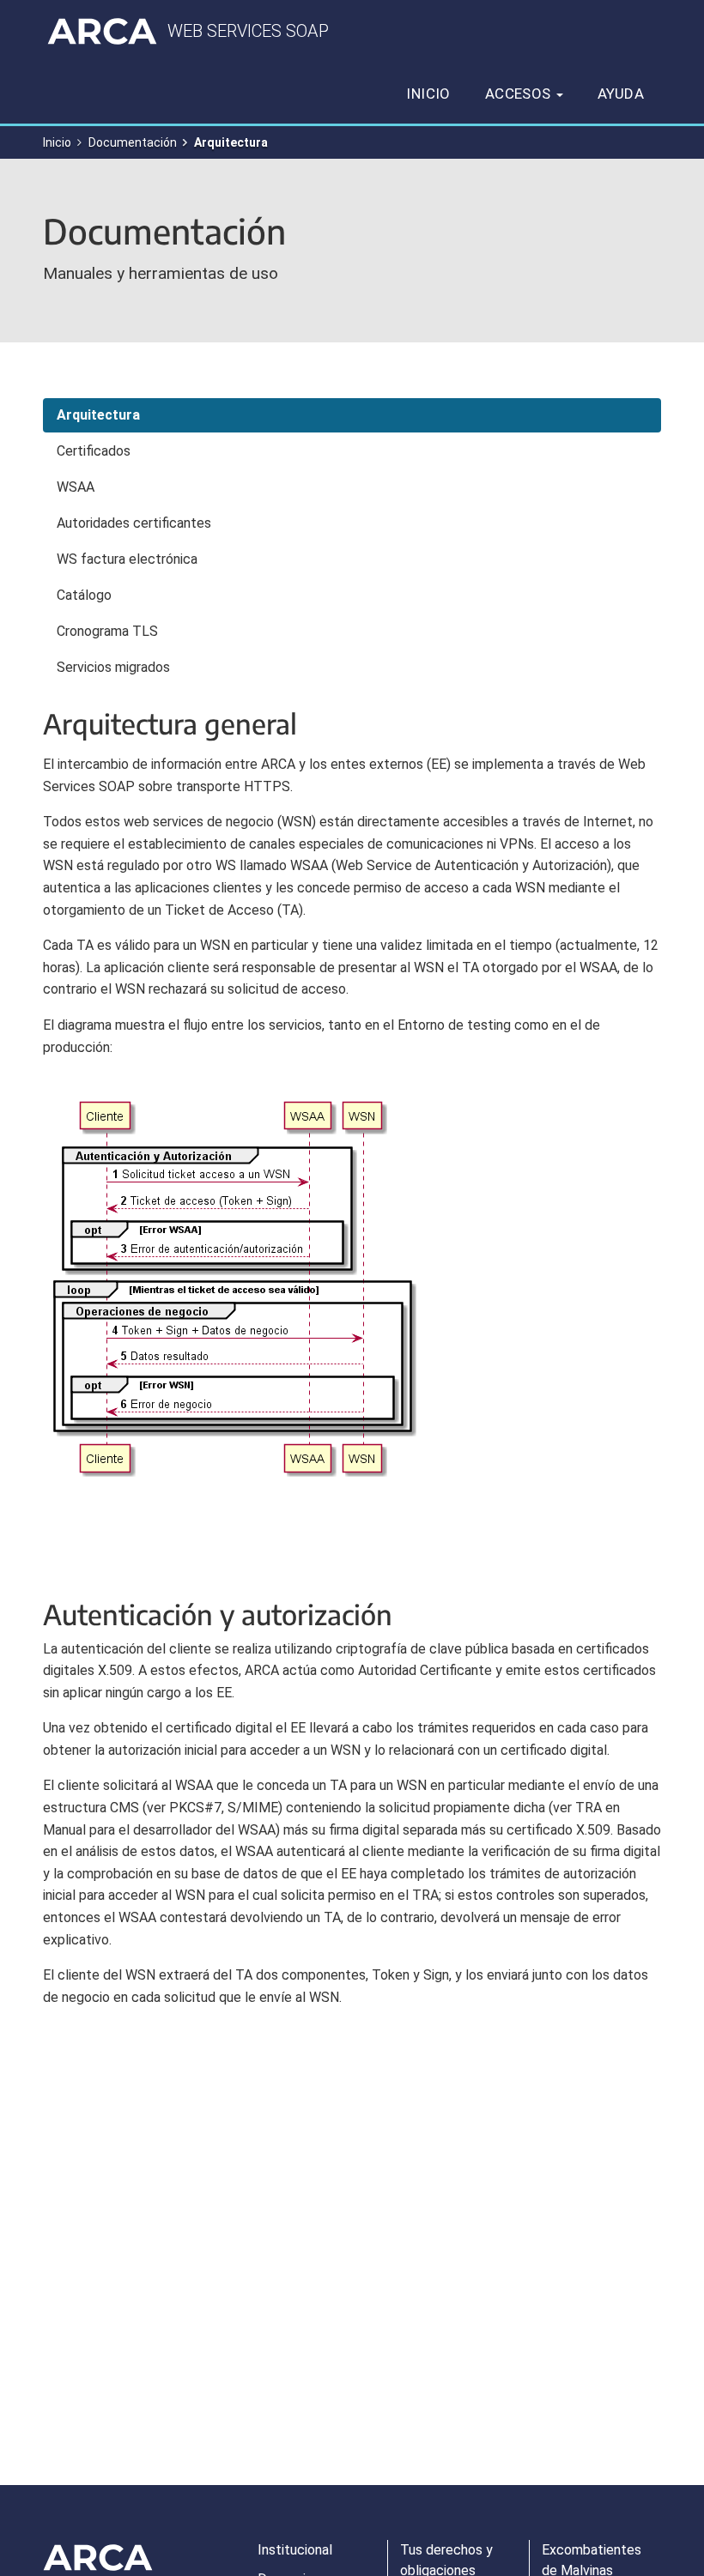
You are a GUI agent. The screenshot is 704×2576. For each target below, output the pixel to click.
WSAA (76, 487)
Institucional (295, 2550)
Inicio (428, 94)
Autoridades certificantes (134, 523)
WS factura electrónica (127, 559)
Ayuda (621, 94)
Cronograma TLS (107, 631)
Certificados (94, 451)
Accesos (520, 94)
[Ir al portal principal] (102, 31)
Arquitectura (98, 415)
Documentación (133, 142)
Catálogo (84, 595)
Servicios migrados (113, 667)
